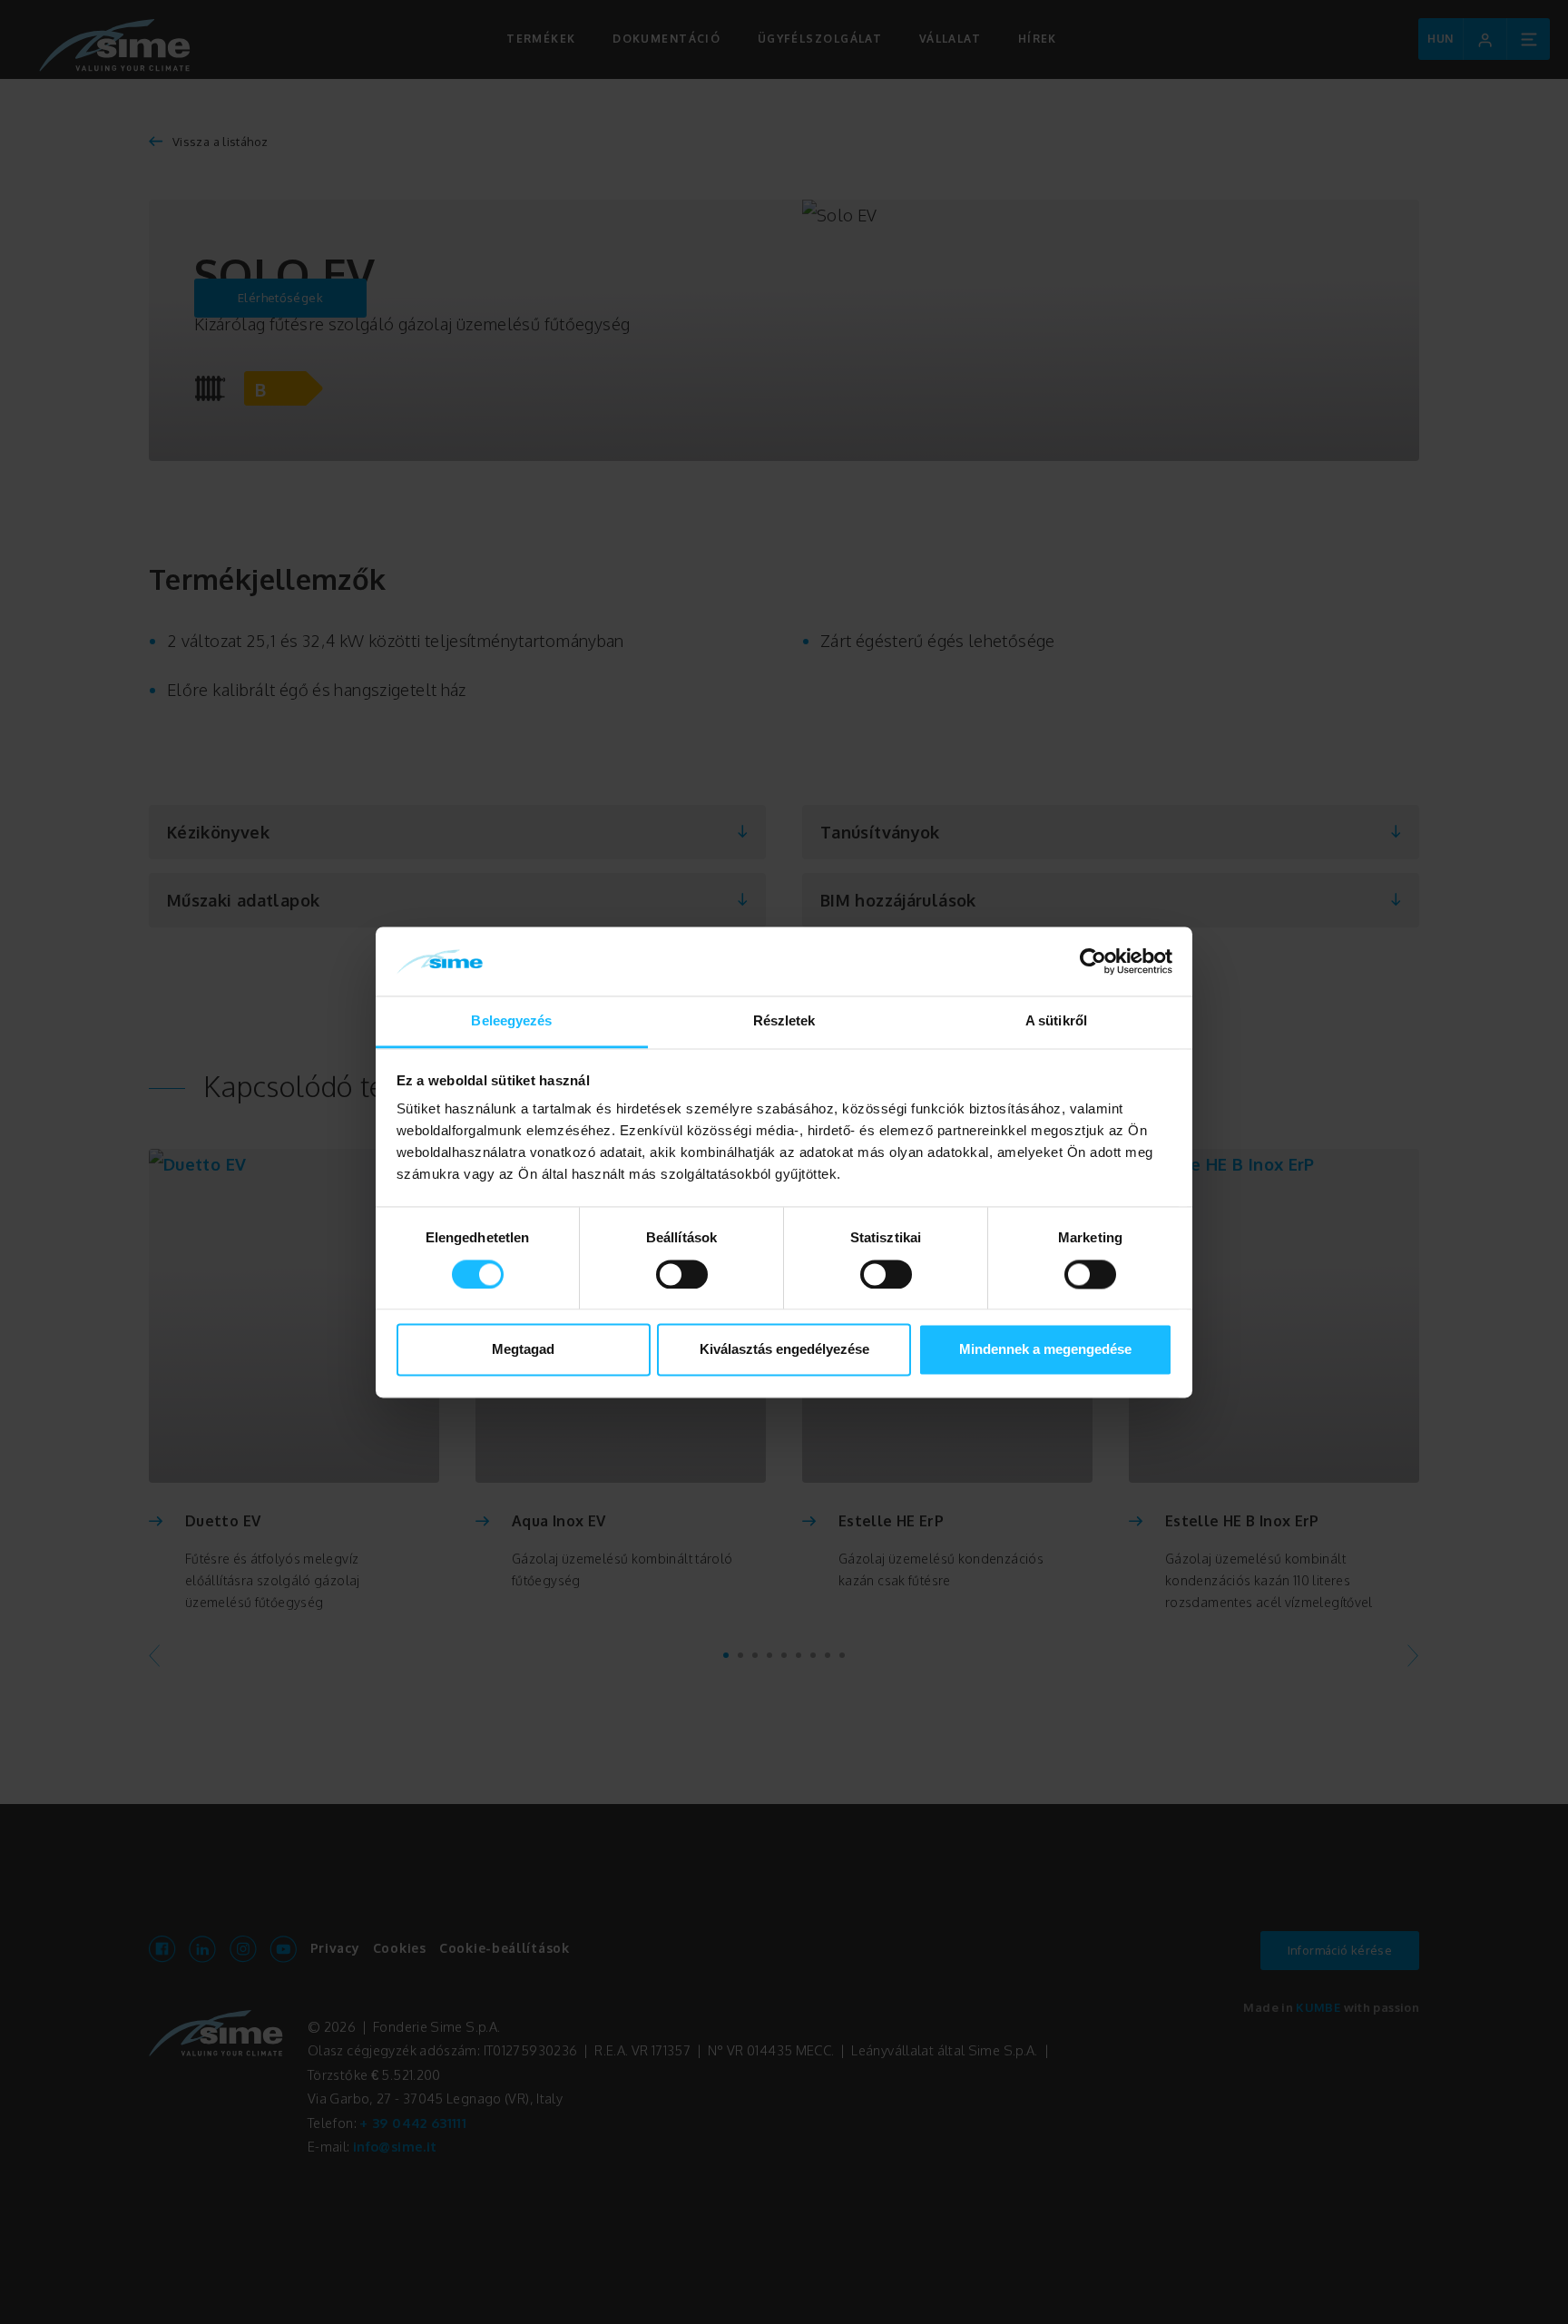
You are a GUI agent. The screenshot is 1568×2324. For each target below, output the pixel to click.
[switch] (682, 1274)
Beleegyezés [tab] (511, 1021)
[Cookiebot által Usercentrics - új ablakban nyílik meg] (1093, 961)
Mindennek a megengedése (1045, 1350)
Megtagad (523, 1350)
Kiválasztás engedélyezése (784, 1350)
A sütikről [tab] (1056, 1021)
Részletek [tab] (784, 1021)
